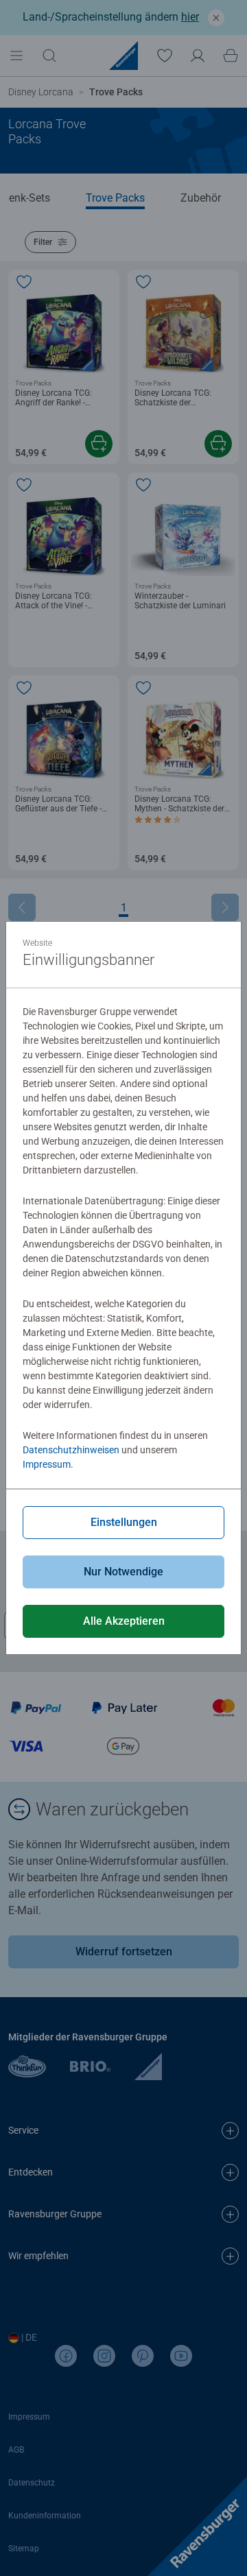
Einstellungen (124, 1522)
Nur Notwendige (123, 1572)
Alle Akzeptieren (124, 1621)
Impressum (47, 1464)
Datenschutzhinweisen (71, 1450)
